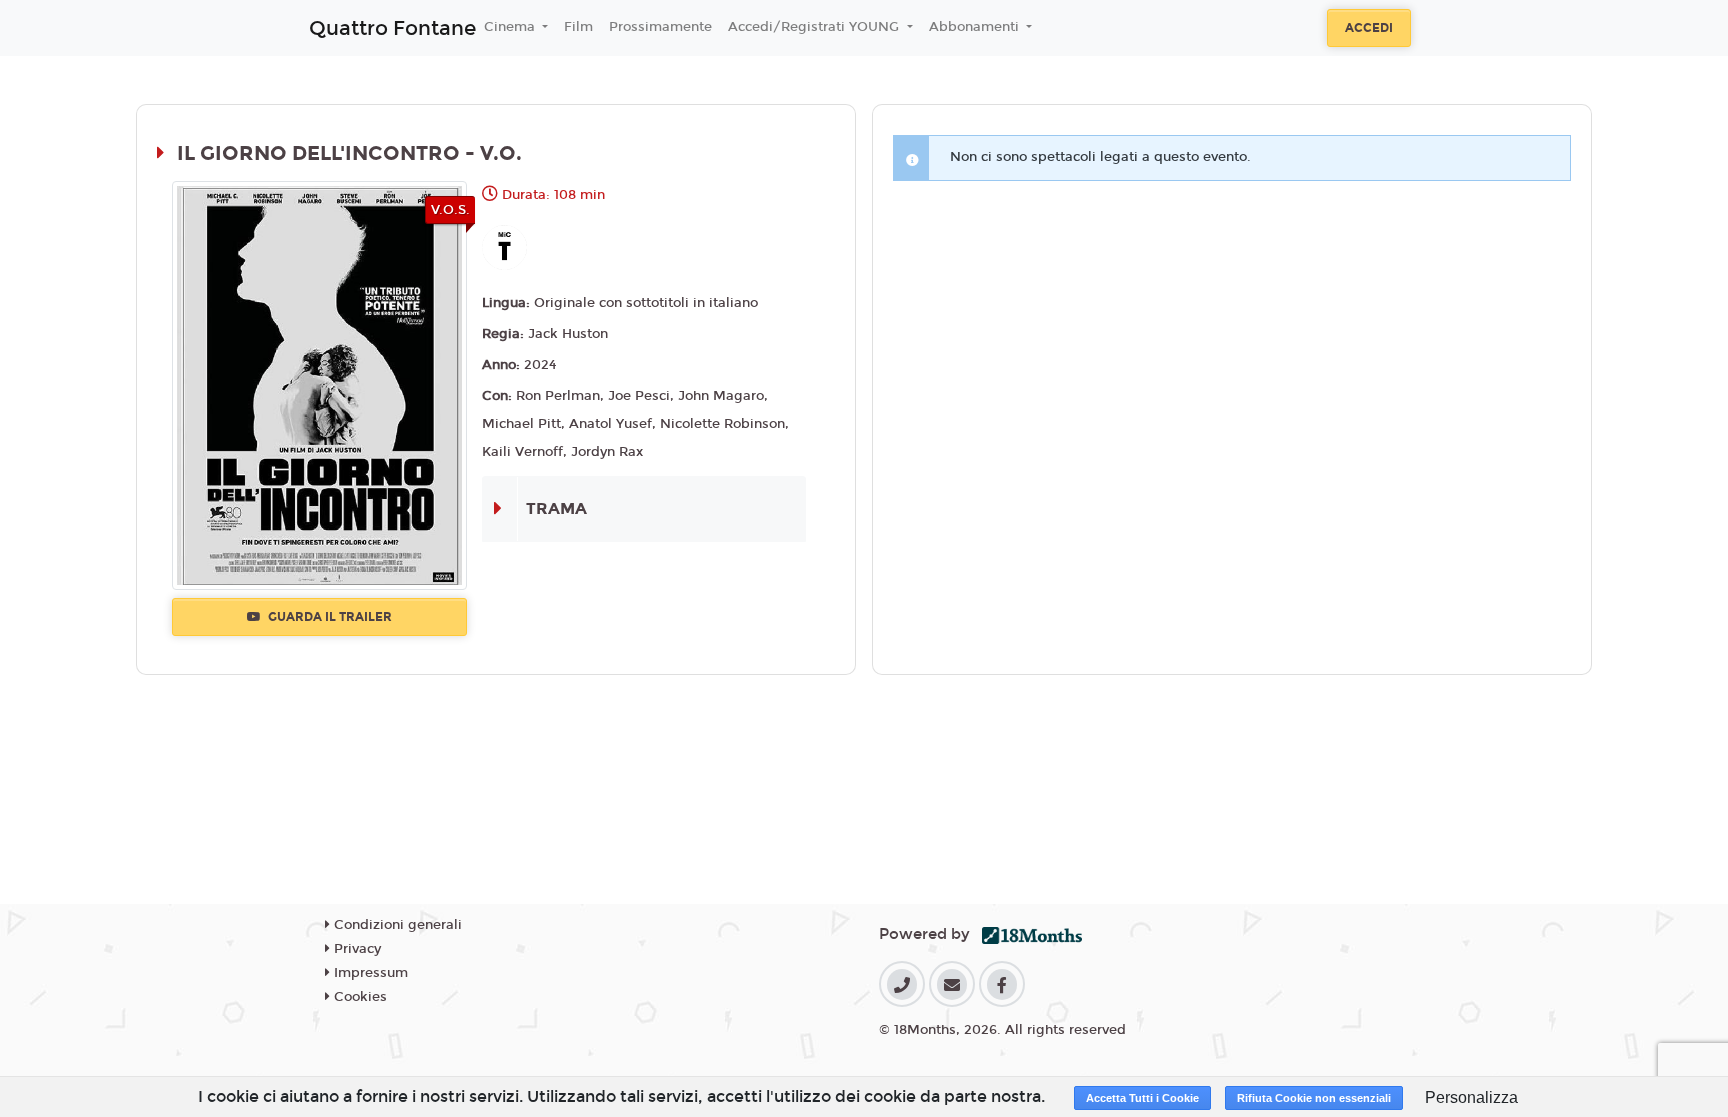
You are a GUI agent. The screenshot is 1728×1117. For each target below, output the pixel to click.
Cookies (358, 997)
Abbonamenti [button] (976, 27)
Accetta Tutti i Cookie (1142, 1098)
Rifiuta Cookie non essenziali (1314, 1098)
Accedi (1369, 28)
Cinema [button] (511, 27)
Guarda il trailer (328, 617)
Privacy (355, 949)
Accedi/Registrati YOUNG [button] (815, 27)
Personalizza (1471, 1097)
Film (578, 27)
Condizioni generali (396, 925)
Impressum (369, 973)
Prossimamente (660, 27)
